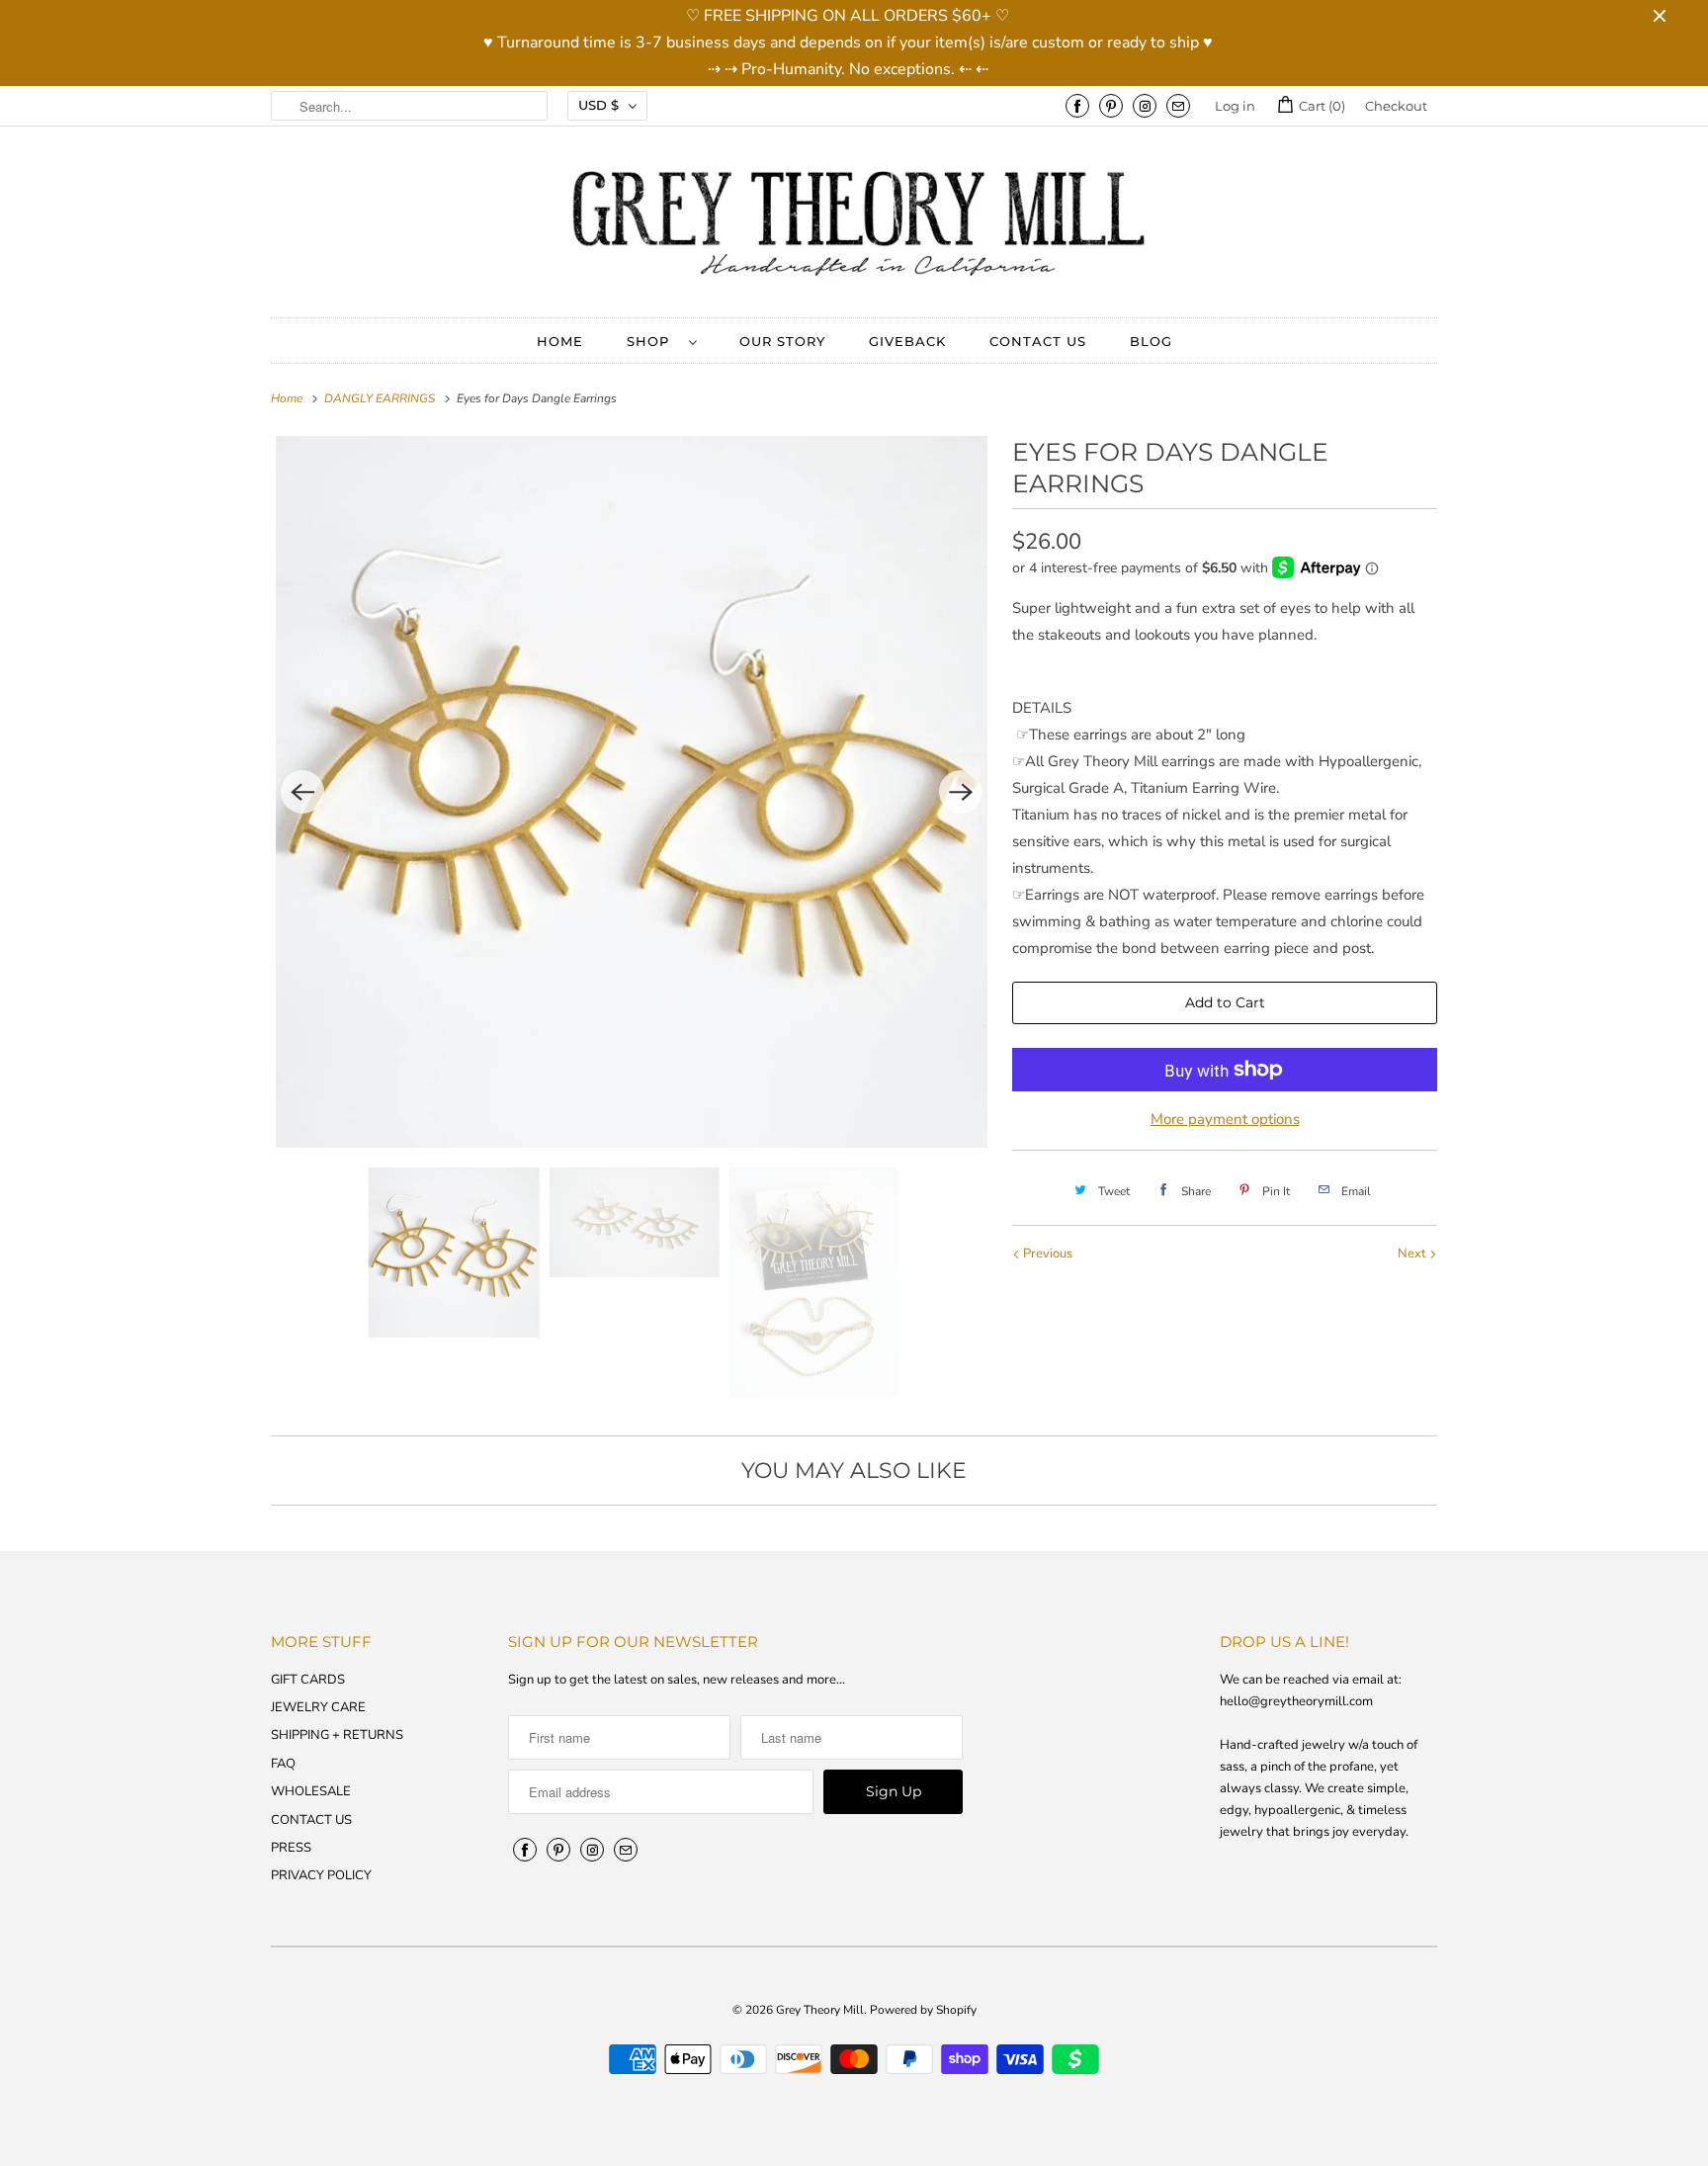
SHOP (653, 341)
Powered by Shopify (923, 2010)
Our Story (782, 341)
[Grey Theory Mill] (854, 227)
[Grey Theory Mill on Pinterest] (1111, 106)
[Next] (961, 792)
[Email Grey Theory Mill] (1178, 106)
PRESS (291, 1848)
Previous (1046, 1254)
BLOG (1151, 341)
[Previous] (302, 792)
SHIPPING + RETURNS (337, 1735)
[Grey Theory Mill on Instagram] (1145, 106)
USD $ (598, 105)
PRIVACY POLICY (321, 1875)
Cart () (1321, 106)
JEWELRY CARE (318, 1707)
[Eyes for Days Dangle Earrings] (632, 792)
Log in (1235, 106)
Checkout (1396, 106)
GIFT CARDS (308, 1680)
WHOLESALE (311, 1791)
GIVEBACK (907, 341)
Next (1413, 1254)
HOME (560, 341)
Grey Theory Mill (820, 2010)
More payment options (1225, 1119)
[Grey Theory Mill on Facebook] (1077, 106)
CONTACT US (1038, 341)
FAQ (283, 1764)
